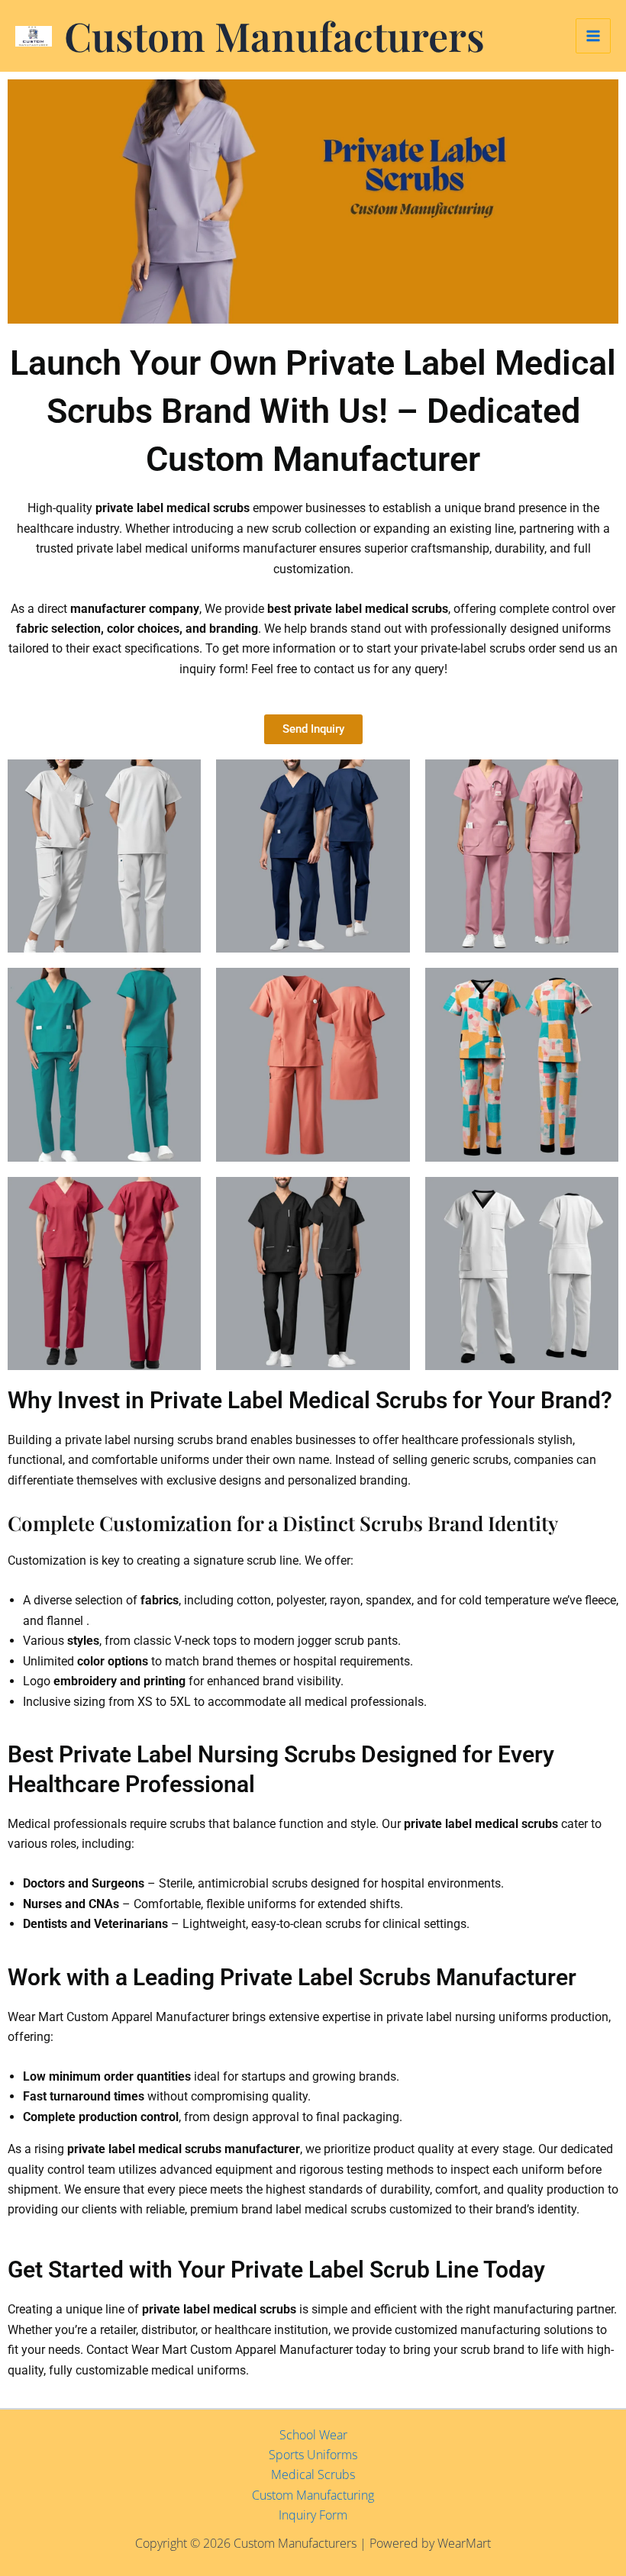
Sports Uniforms (313, 2455)
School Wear (313, 2435)
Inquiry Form (313, 2515)
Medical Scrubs (313, 2474)
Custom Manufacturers (274, 35)
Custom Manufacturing (313, 2495)
